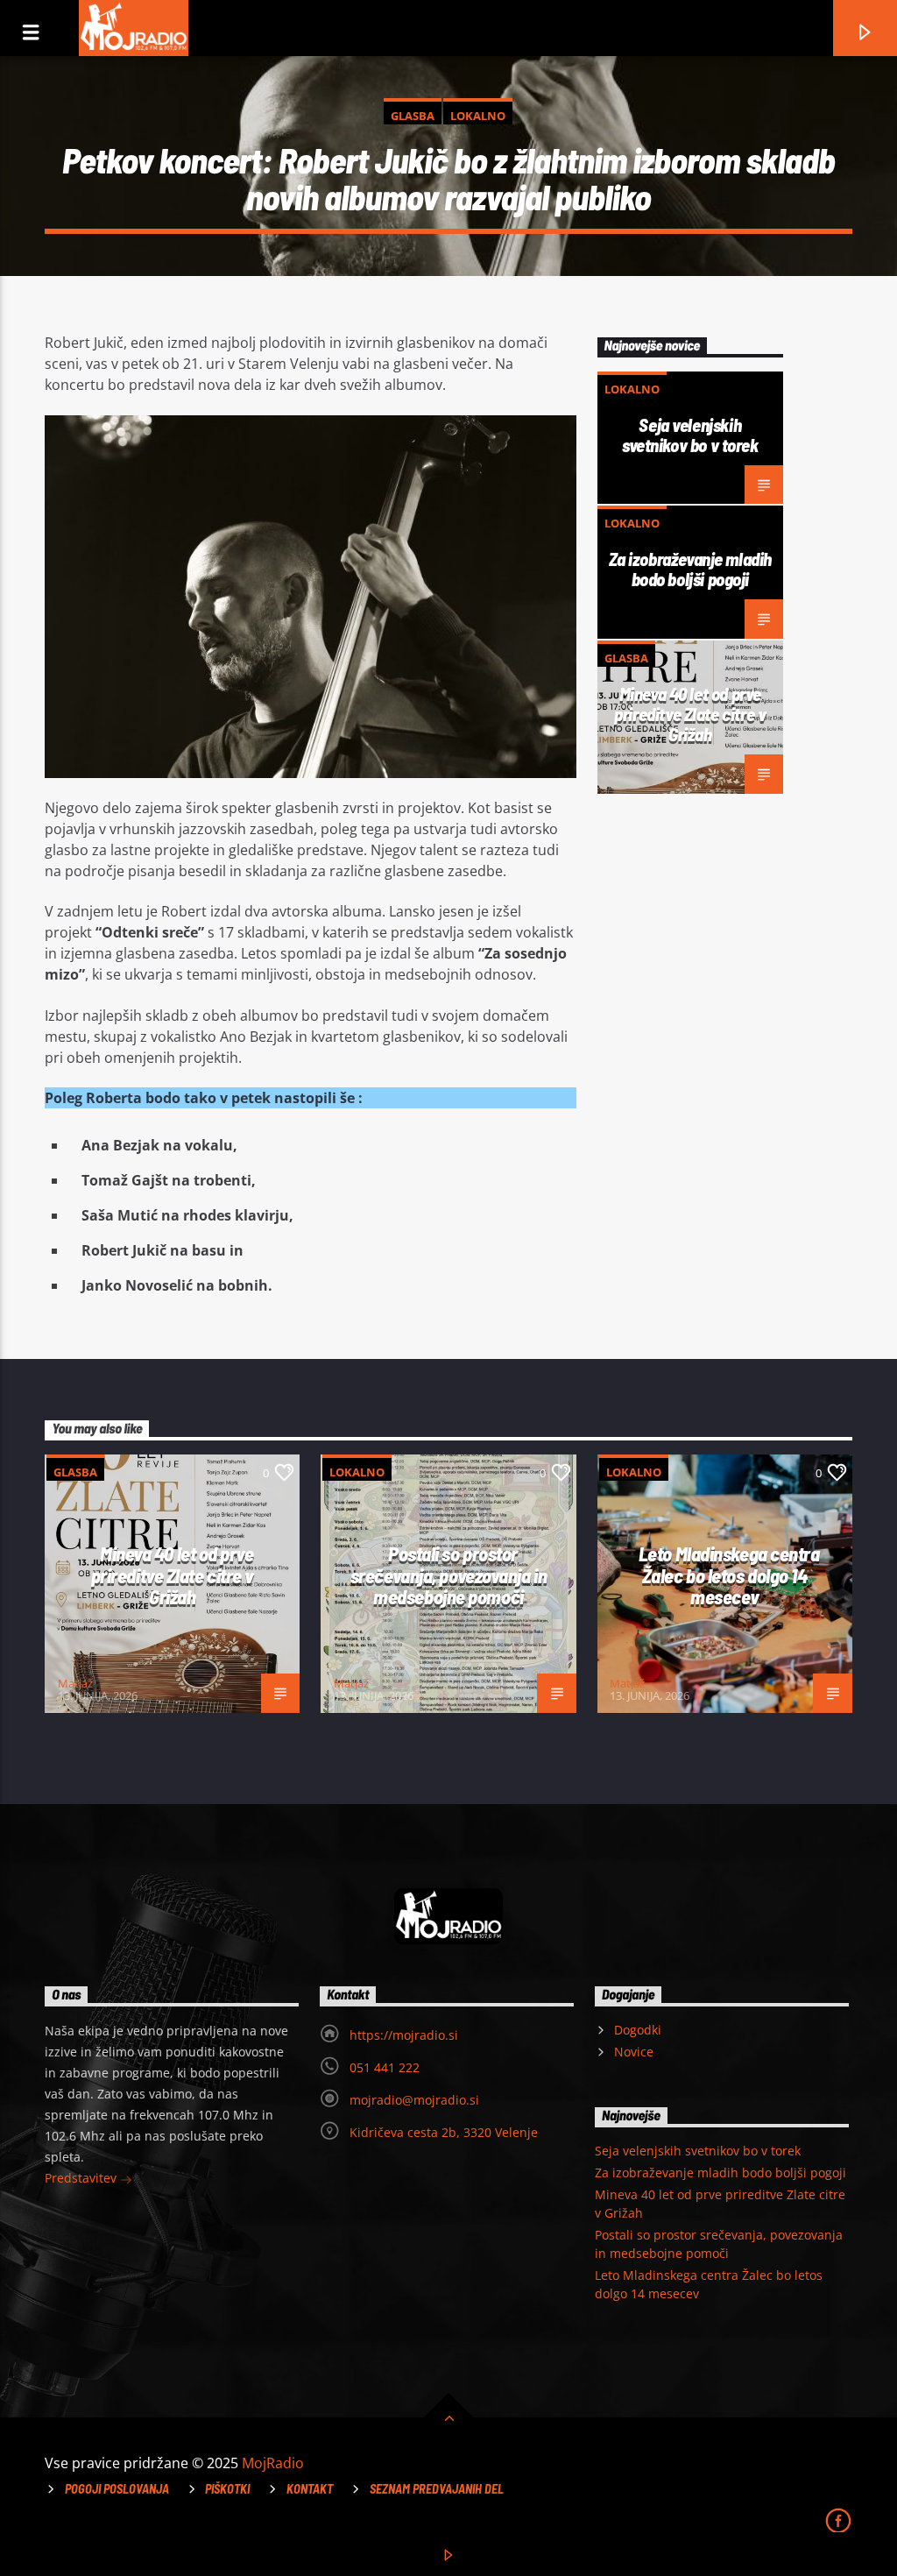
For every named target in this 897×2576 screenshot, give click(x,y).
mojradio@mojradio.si (414, 2100)
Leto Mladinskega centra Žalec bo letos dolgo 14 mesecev (729, 1575)
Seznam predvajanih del (437, 2489)
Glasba (413, 116)
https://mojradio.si (404, 2035)
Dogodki (638, 2030)
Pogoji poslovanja (117, 2489)
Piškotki (227, 2489)
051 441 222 (385, 2067)
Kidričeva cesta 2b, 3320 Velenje (444, 2132)
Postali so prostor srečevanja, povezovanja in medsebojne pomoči (448, 1575)
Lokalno (478, 116)
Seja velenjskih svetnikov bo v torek (690, 435)
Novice (634, 2052)
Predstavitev (82, 2178)
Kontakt (310, 2489)
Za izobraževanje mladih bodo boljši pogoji (690, 569)
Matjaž (75, 1683)
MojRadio (273, 2463)
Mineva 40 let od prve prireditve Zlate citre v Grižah (690, 714)
